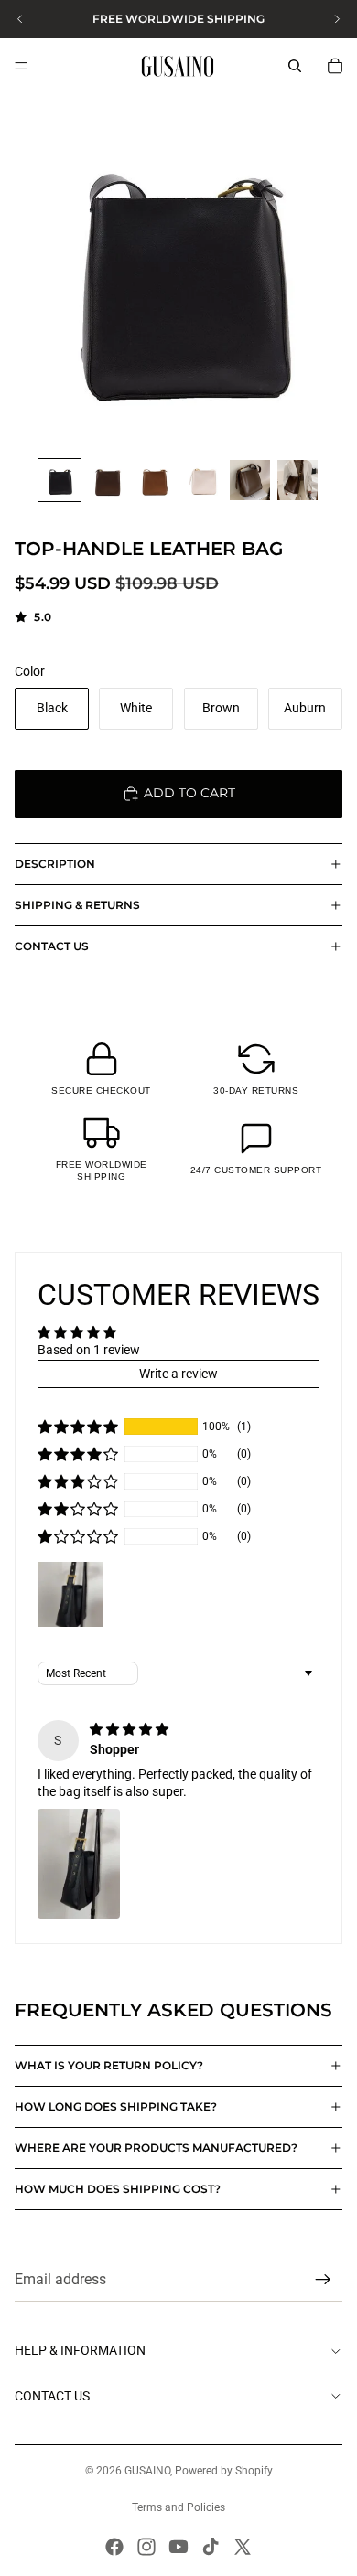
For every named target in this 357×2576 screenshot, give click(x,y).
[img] (129, 1729)
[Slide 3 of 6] (155, 480)
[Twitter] (243, 2547)
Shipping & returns (77, 905)
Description (55, 864)
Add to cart (189, 793)
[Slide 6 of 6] (297, 480)
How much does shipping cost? (118, 2189)
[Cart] (335, 66)
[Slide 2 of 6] (107, 480)
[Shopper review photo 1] (79, 1864)
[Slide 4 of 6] (202, 480)
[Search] (295, 66)
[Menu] (21, 66)
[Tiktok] (211, 2547)
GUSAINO (147, 2471)
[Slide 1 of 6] (59, 480)
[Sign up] (323, 2281)
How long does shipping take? (116, 2106)
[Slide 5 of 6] (250, 480)
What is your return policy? (109, 2065)
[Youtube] (178, 2547)
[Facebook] (114, 2547)
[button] (78, 1427)
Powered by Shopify (224, 2471)
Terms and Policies (178, 2507)
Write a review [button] (178, 1374)
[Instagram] (146, 2547)
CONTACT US (52, 946)
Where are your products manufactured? (156, 2148)
